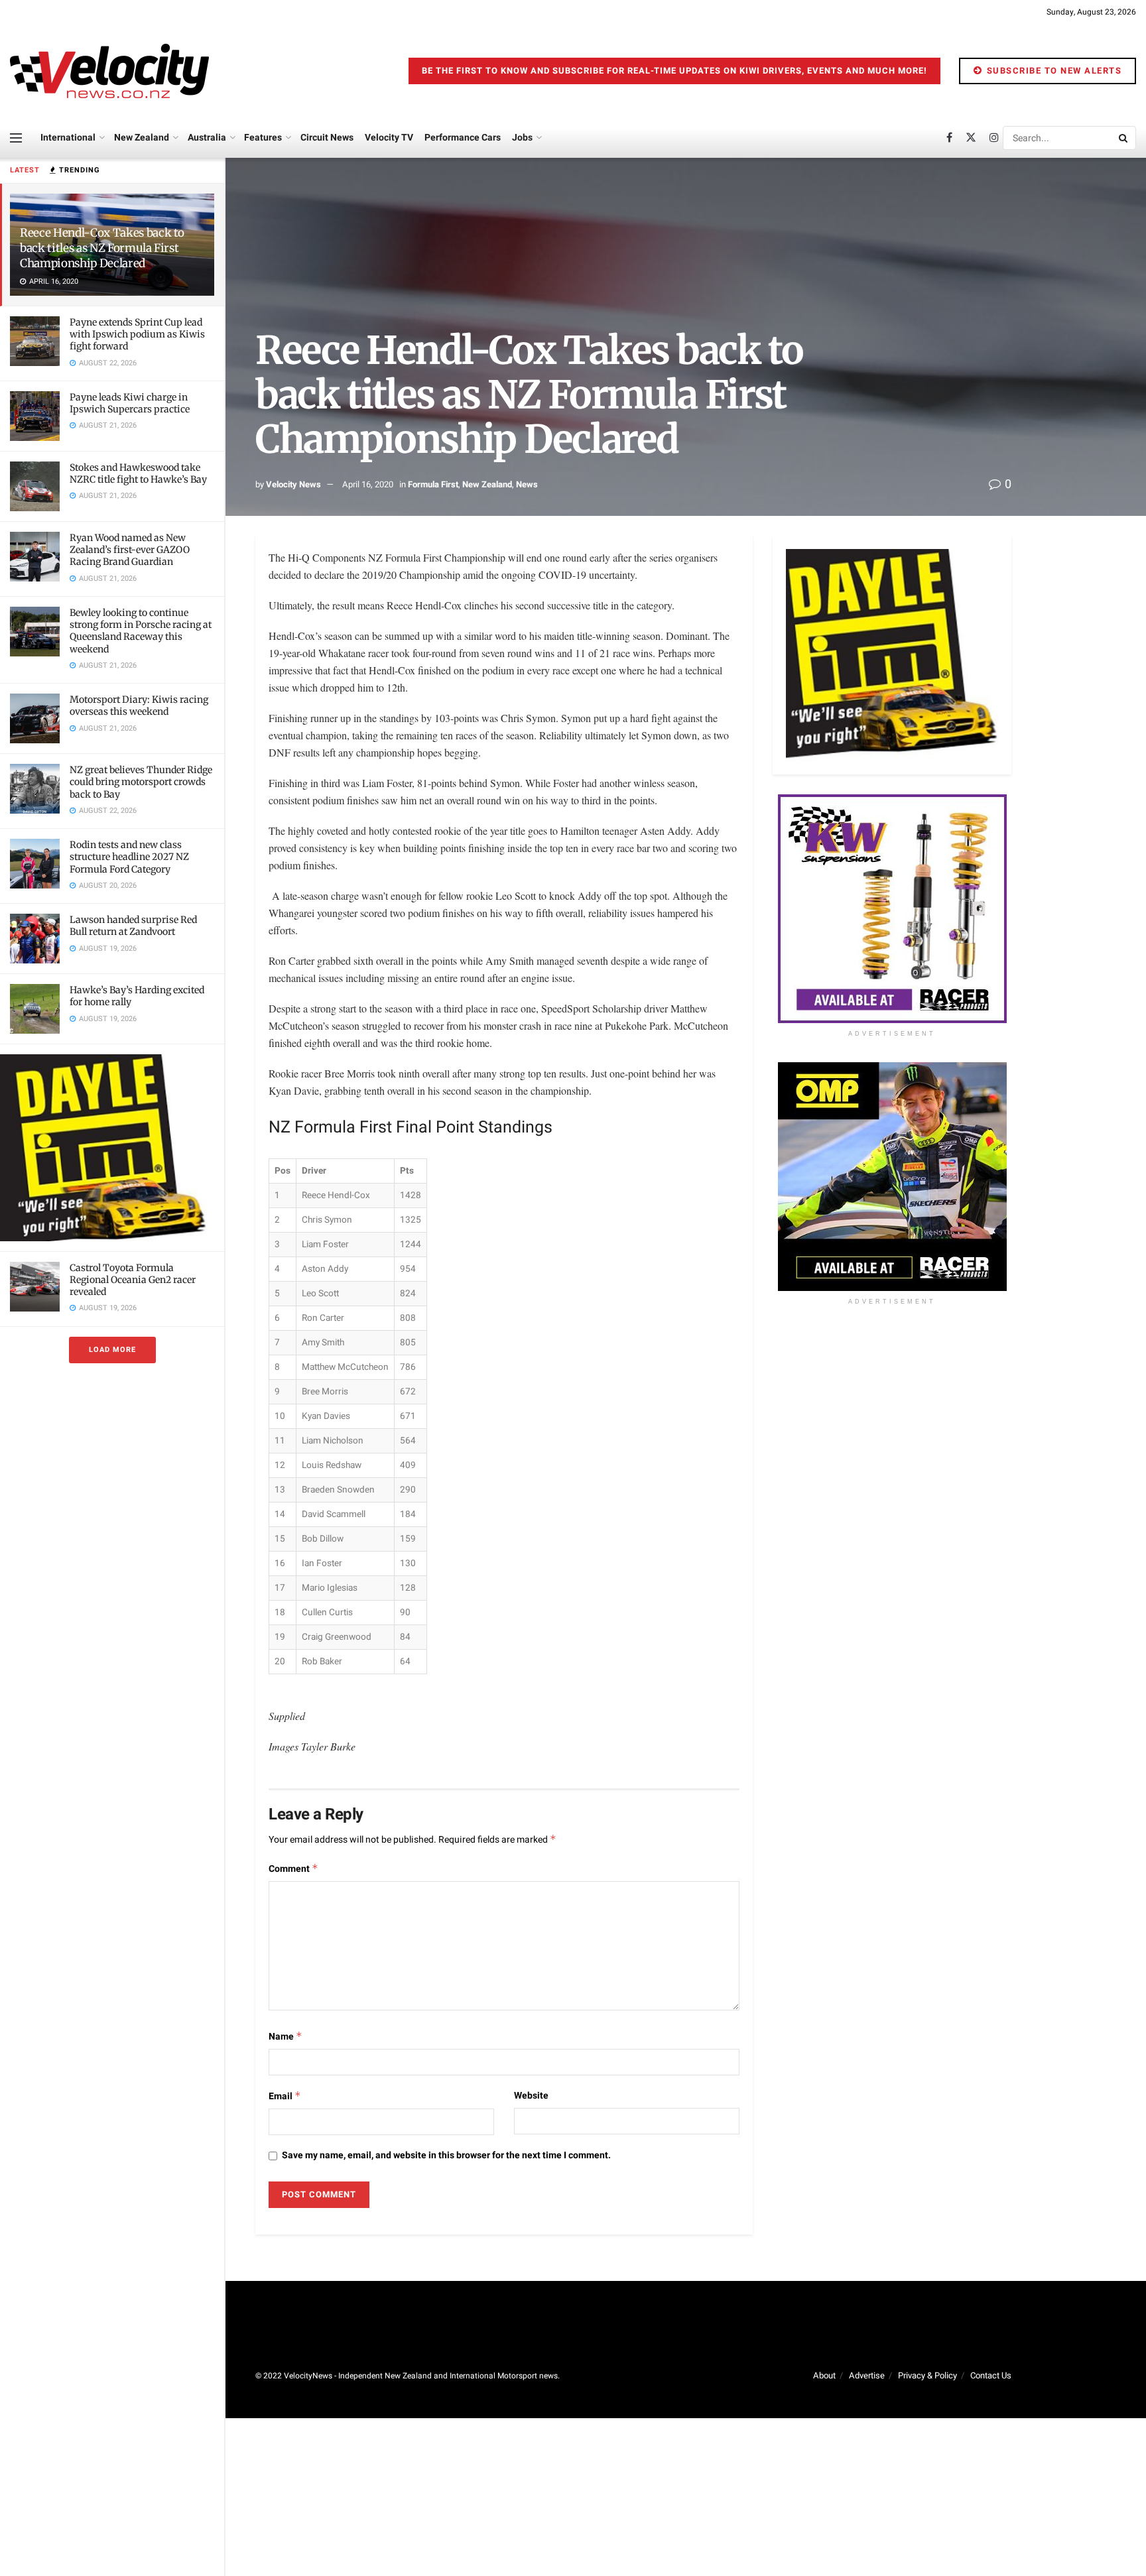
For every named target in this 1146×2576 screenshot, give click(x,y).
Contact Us (991, 2375)
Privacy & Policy (927, 2375)
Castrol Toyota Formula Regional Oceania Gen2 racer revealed (133, 1280)
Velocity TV (389, 138)
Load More (112, 1350)
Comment (293, 1869)
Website (531, 2096)
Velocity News (293, 484)
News (527, 484)
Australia (207, 138)
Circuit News (327, 138)
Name (286, 2037)
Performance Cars (463, 138)
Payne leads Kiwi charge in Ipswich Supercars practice (130, 403)
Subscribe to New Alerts (1052, 71)
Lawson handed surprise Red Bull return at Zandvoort (133, 926)
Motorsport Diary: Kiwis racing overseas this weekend (139, 705)
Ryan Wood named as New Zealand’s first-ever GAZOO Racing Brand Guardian (130, 550)
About (824, 2375)
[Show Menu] (16, 138)
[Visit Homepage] (109, 71)
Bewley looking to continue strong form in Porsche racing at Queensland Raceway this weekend (141, 631)
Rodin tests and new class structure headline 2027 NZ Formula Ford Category (129, 857)
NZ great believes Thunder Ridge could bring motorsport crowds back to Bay (141, 782)
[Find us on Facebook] (949, 138)
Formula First (433, 484)
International (68, 138)
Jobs (522, 138)
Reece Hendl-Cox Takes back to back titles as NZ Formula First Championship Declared (102, 248)
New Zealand (142, 138)
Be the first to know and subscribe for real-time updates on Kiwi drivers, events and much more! (674, 71)
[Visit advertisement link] (112, 1147)
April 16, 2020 (368, 484)
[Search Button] (1124, 138)
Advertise (867, 2375)
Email (285, 2096)
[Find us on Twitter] (971, 138)
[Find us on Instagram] (994, 138)
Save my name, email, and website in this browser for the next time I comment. (446, 2155)
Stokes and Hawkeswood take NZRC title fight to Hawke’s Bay (138, 473)
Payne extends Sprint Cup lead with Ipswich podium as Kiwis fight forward (137, 334)
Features (263, 138)
